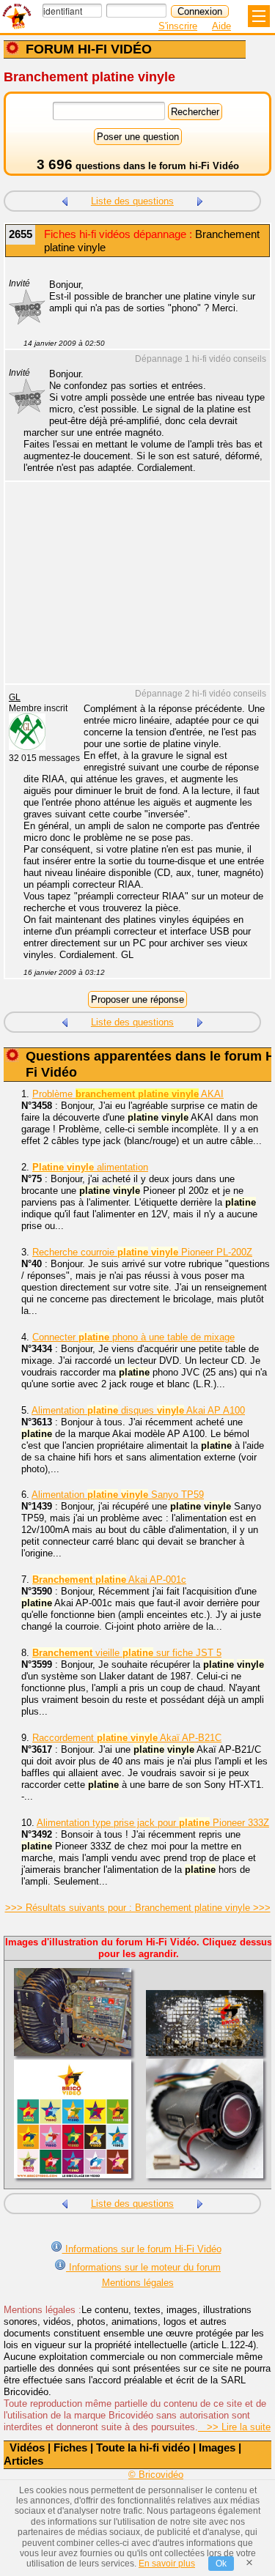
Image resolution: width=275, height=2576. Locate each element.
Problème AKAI (128, 1094)
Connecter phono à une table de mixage (133, 1337)
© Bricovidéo (156, 2475)
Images (217, 2447)
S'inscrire (178, 26)
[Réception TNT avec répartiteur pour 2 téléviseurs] (65, 200)
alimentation (90, 1167)
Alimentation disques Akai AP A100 (138, 1410)
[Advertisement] (130, 592)
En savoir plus (167, 2564)
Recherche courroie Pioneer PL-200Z (142, 1252)
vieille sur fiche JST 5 (127, 1653)
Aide (221, 26)
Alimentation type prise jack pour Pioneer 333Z (153, 1823)
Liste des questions (132, 201)
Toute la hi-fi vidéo (143, 2447)
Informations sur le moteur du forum (143, 2267)
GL (15, 697)
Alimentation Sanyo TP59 (118, 1495)
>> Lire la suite (234, 2427)
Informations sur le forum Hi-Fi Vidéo (142, 2249)
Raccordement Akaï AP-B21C (127, 1738)
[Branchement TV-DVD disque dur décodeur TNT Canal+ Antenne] (200, 200)
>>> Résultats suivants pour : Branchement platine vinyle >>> (138, 1908)
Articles (23, 2461)
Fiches (70, 2447)
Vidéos (27, 2447)
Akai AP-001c (109, 1580)
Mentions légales (138, 2283)
